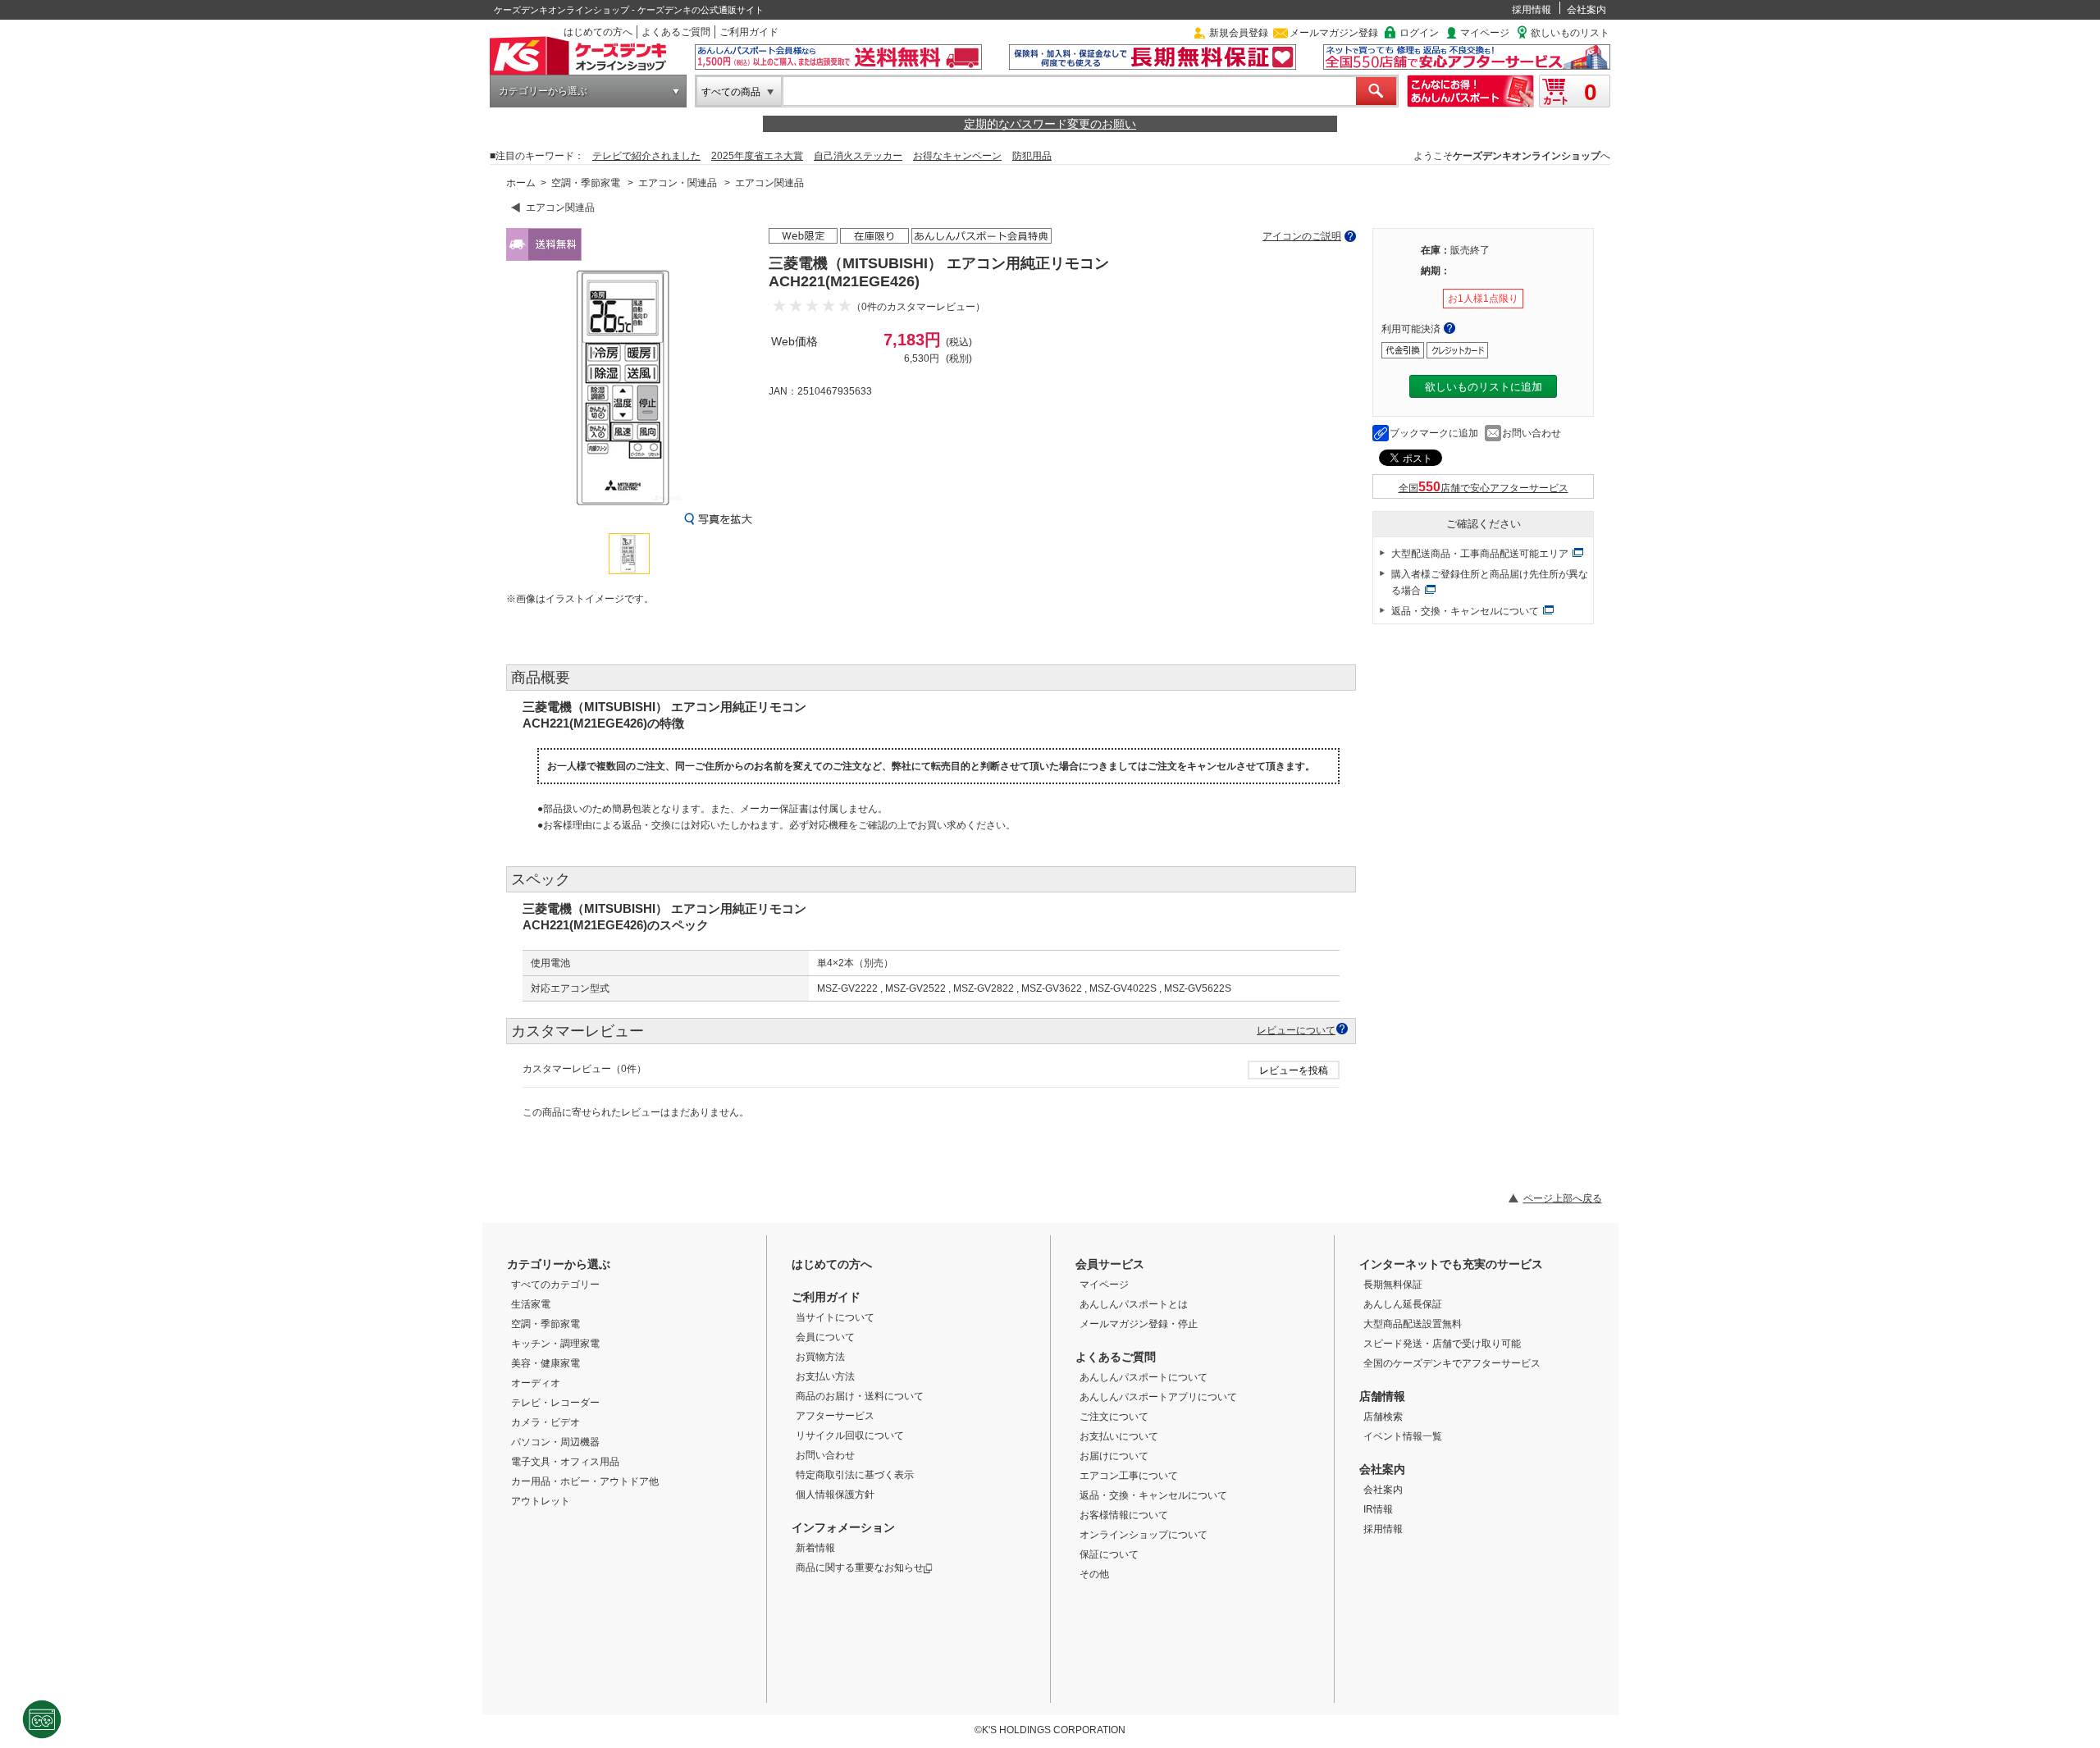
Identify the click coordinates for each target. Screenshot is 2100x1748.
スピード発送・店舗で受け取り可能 (1442, 1344)
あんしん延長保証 (1403, 1304)
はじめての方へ (598, 32)
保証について (1109, 1554)
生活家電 (531, 1304)
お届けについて (1114, 1456)
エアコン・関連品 (678, 183)
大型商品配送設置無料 (1413, 1324)
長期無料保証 (1393, 1285)
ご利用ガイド (749, 32)
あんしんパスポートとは (1134, 1304)
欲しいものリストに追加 (1484, 387)
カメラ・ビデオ (546, 1422)
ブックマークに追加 (1434, 433)
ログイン (1419, 33)
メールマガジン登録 (1334, 33)
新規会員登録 (1239, 33)
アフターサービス (835, 1416)
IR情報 (1378, 1509)
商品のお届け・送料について (860, 1396)
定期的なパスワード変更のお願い (1050, 124)
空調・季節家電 (586, 183)
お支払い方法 (825, 1376)
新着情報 (815, 1548)
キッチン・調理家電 (555, 1344)
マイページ (1485, 33)
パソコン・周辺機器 (555, 1442)
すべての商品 (731, 92)
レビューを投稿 (1294, 1070)
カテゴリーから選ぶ (543, 91)
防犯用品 (1032, 156)
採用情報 (1532, 10)
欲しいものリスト (1570, 33)
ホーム (521, 183)
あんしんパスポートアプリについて (1158, 1397)
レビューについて (1296, 1030)
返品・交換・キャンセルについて (1465, 611)
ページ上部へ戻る (1563, 1198)
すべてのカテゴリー (555, 1285)
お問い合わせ (1532, 433)
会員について (825, 1337)
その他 (1094, 1574)
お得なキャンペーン (957, 156)
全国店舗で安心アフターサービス (1484, 488)
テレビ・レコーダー (555, 1403)
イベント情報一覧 (1403, 1436)
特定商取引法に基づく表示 (855, 1475)
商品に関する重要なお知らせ (860, 1568)
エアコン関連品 (769, 183)
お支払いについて (1119, 1436)
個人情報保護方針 (835, 1495)
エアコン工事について (1129, 1476)
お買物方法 (820, 1357)
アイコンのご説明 (1302, 236)
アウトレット (541, 1501)
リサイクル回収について (850, 1435)
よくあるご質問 (676, 32)
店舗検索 (1383, 1417)
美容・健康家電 (546, 1363)
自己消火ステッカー (858, 156)
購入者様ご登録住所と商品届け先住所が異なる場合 (1490, 582)
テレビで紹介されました (646, 156)
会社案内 (1586, 10)
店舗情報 (1382, 1396)
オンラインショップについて (1144, 1535)
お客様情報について (1124, 1515)
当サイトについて (835, 1317)
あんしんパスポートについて (1144, 1377)
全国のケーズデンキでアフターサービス (1452, 1363)
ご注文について (1114, 1417)
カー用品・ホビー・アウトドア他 (585, 1481)
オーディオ (536, 1383)
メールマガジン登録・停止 (1139, 1324)
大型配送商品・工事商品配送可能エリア (1480, 554)
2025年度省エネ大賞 (757, 156)
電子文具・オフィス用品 (565, 1462)
